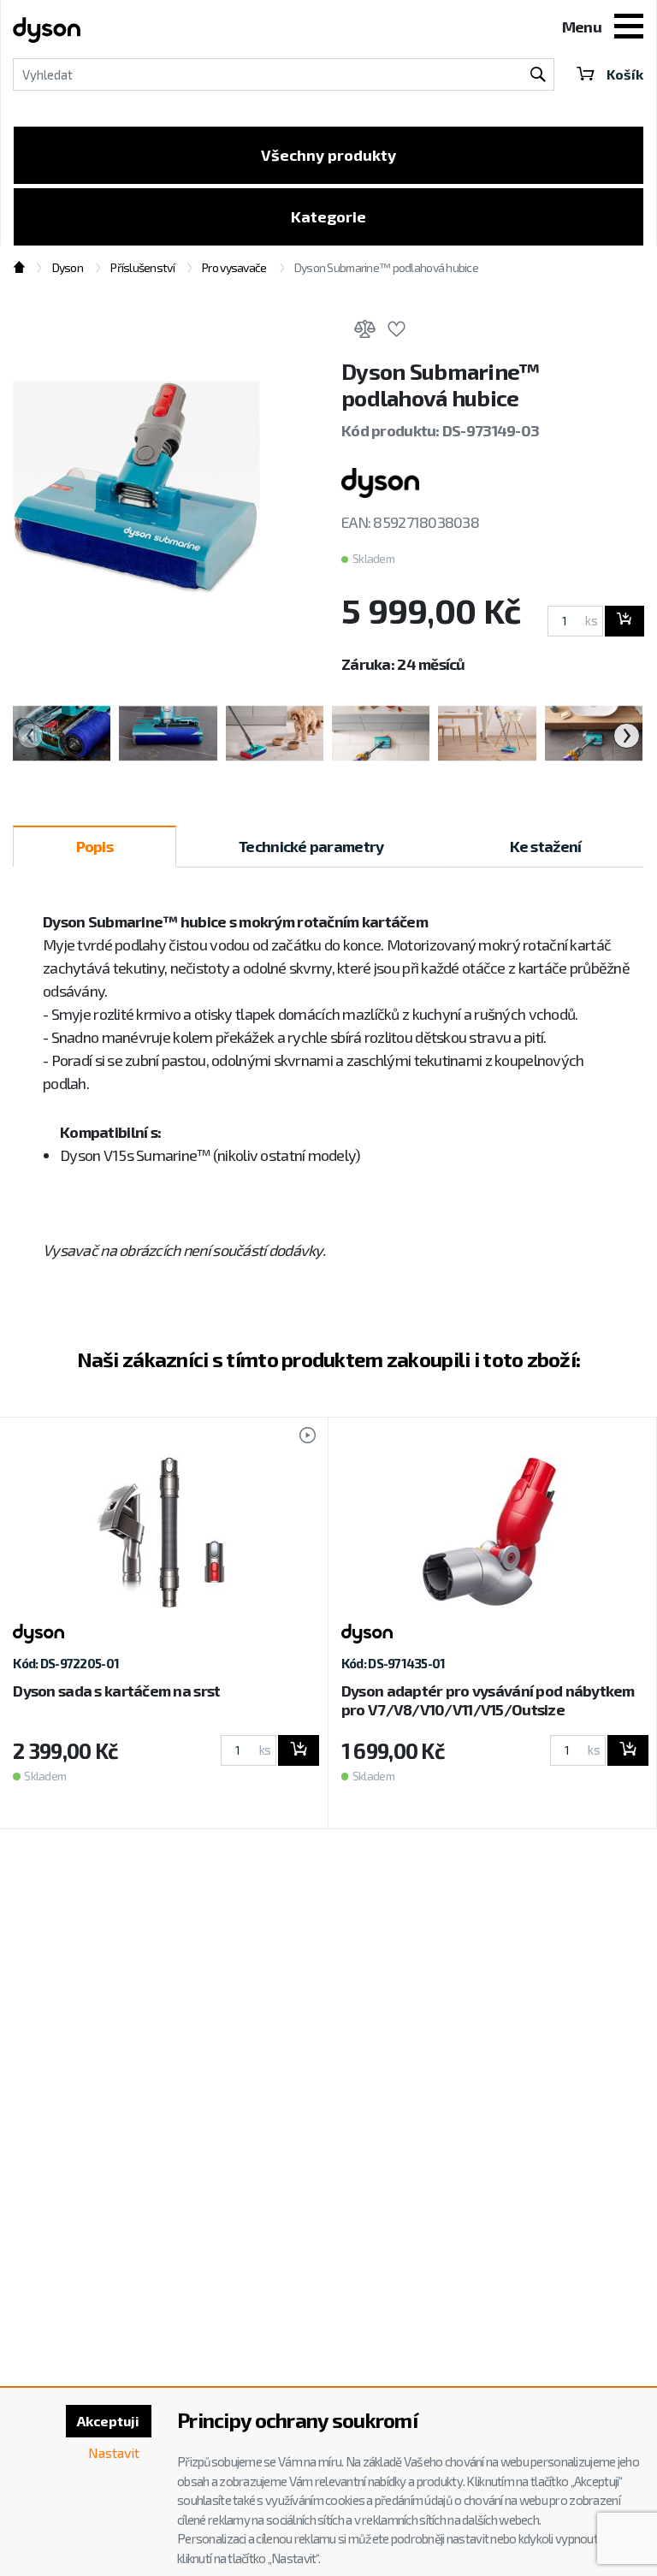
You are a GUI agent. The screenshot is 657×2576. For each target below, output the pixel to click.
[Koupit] (624, 621)
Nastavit (114, 2452)
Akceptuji (108, 2421)
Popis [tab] (95, 846)
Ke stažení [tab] (546, 846)
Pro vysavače (234, 267)
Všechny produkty (328, 155)
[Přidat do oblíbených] (396, 332)
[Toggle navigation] (629, 28)
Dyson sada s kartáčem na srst (116, 1691)
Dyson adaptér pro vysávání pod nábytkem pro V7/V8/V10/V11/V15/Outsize (488, 1700)
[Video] (299, 1437)
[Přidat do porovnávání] (364, 332)
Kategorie (328, 216)
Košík (625, 74)
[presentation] (30, 736)
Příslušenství (142, 267)
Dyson (68, 267)
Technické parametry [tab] (311, 846)
